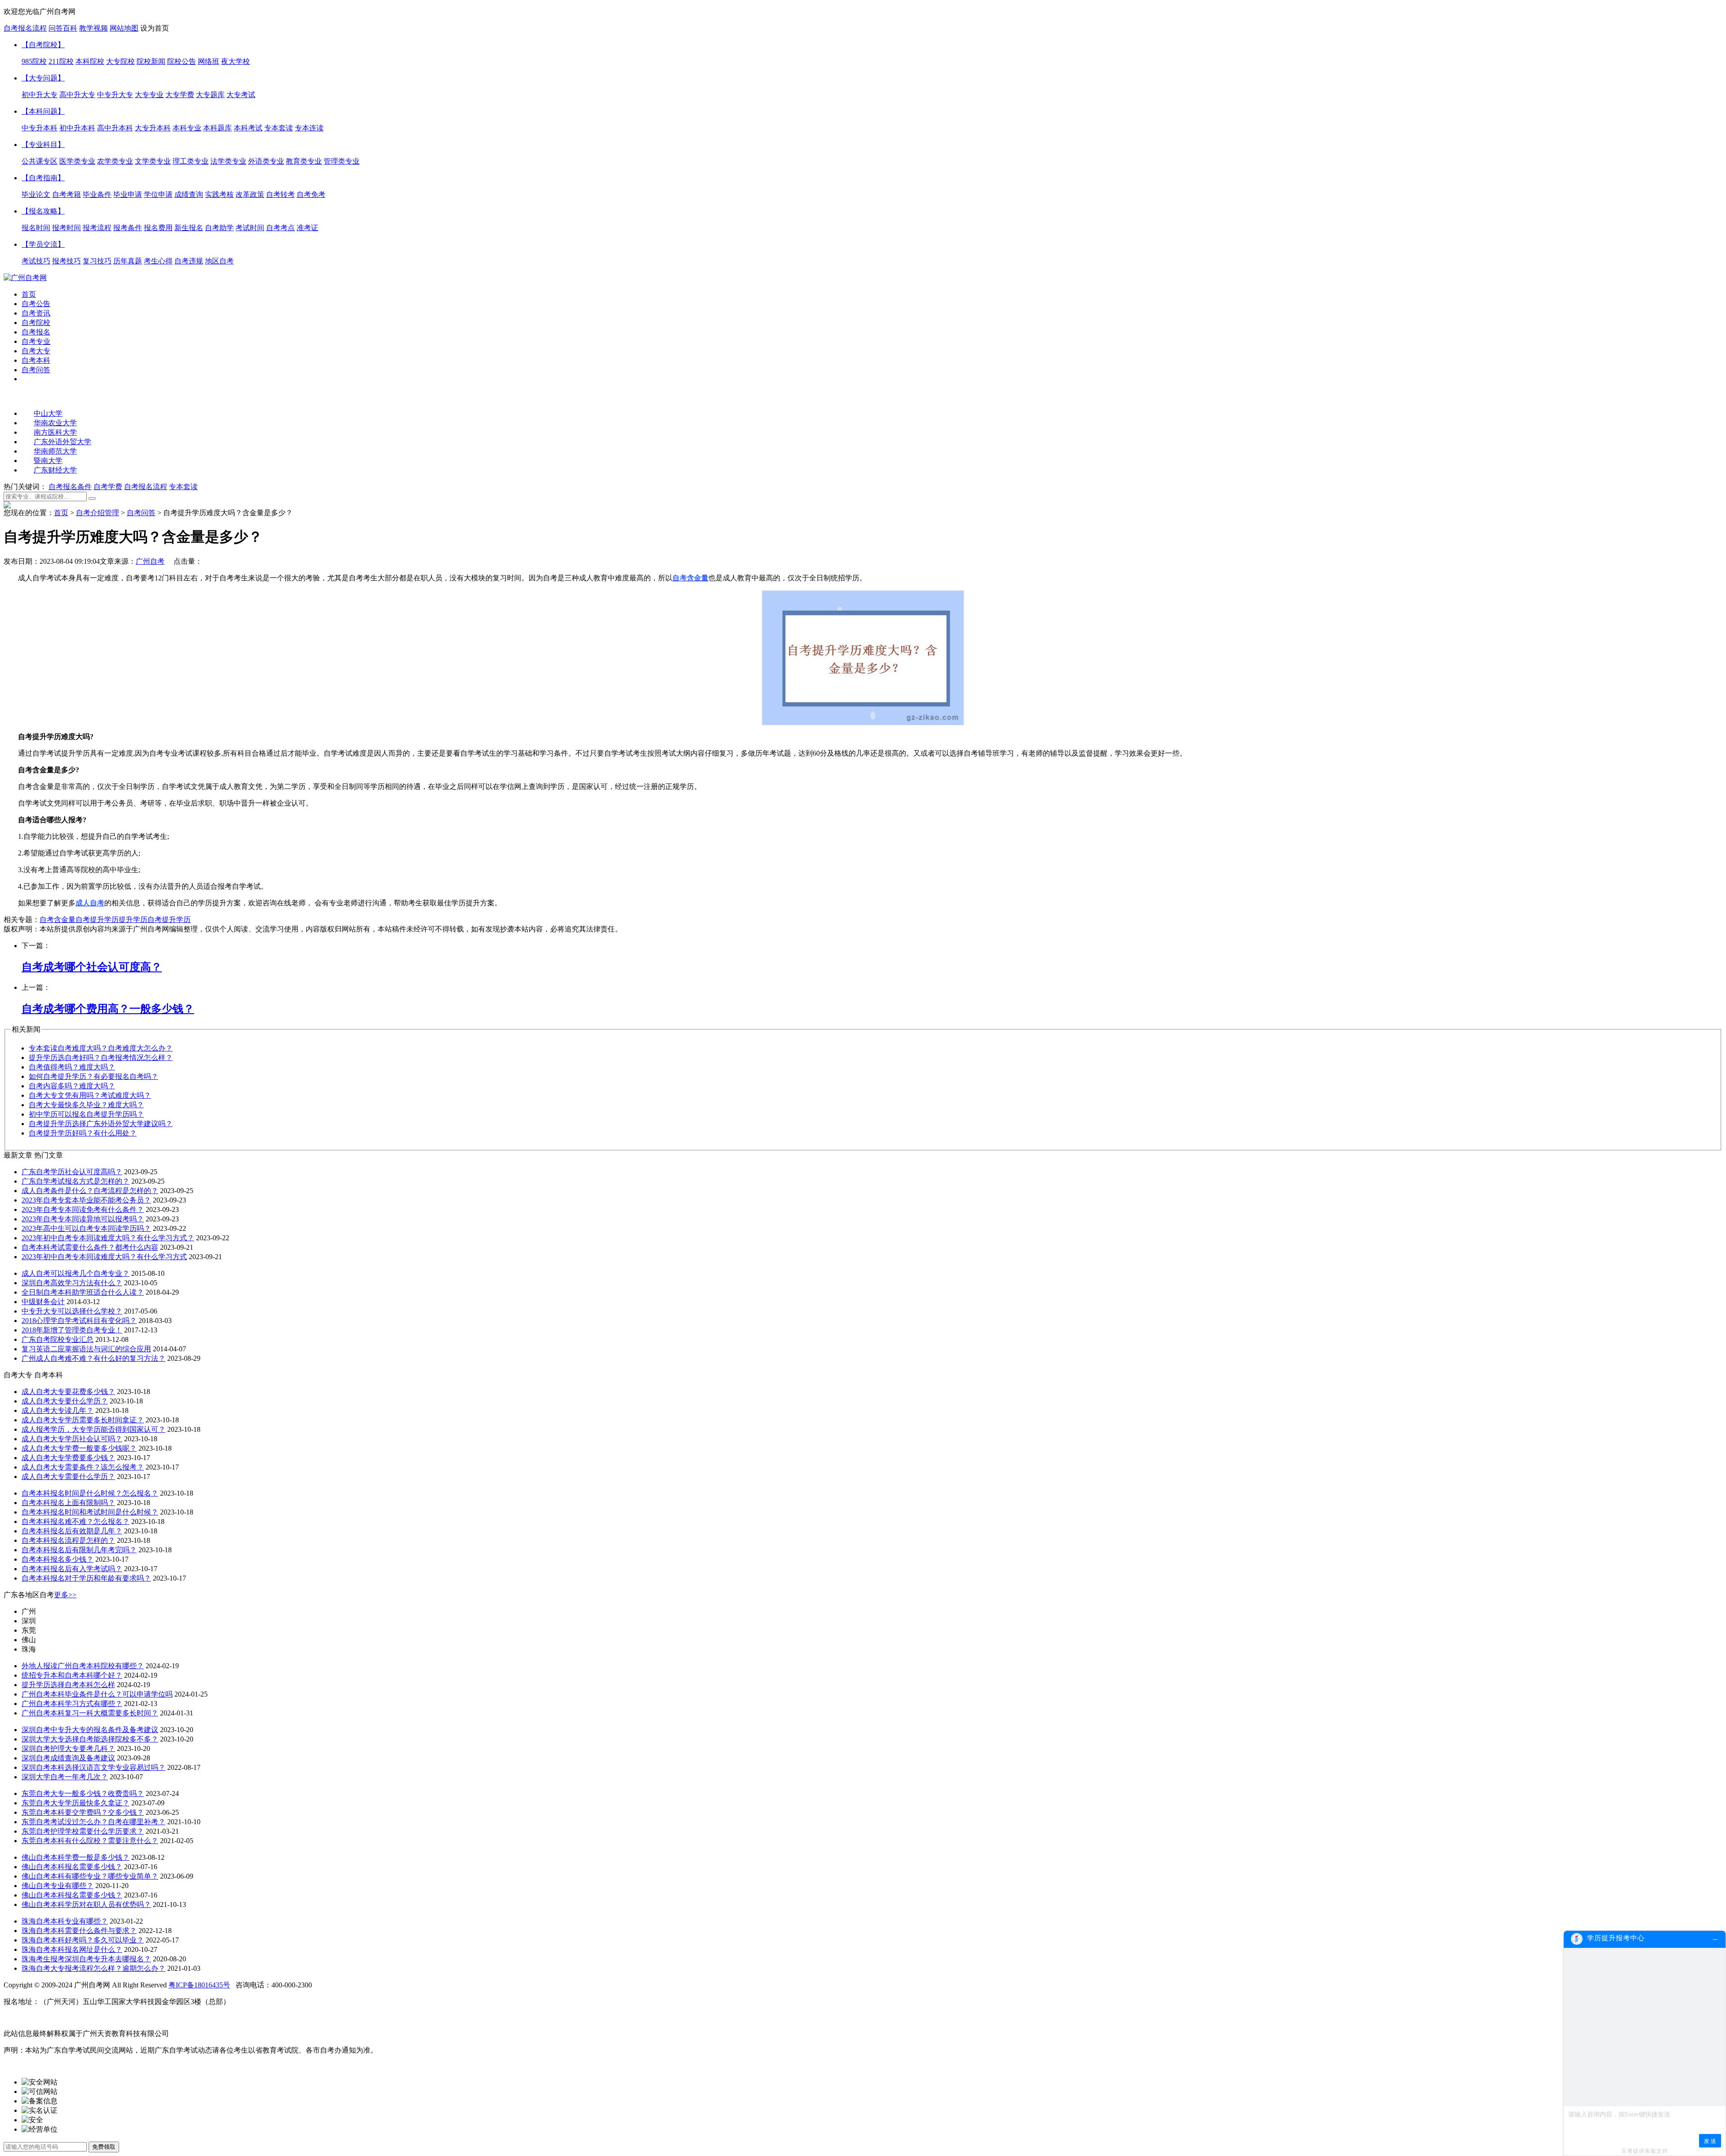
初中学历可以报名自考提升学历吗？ (86, 1114)
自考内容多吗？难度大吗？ (72, 1086)
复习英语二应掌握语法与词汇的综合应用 (86, 1349)
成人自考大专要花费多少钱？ (68, 1392)
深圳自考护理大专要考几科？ (68, 1748)
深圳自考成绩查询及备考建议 (68, 1758)
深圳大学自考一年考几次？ (65, 1777)
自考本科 (36, 360)
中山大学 (48, 413)
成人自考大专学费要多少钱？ (68, 1458)
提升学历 (176, 920)
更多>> (65, 1595)
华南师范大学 (55, 451)
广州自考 (150, 561)
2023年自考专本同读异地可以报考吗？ (83, 1219)
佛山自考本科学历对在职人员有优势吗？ (86, 1904)
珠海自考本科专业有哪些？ (65, 1921)
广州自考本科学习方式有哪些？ (72, 1704)
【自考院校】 (43, 45)
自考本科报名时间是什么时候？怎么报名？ (90, 1493)
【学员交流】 (43, 244)
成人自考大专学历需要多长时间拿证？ (83, 1420)
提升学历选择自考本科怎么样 (68, 1685)
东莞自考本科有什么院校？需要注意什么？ (90, 1841)
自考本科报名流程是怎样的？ (68, 1540)
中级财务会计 (43, 1302)
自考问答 (36, 370)
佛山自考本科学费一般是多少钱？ (76, 1857)
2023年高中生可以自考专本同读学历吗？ (86, 1228)
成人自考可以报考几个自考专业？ (76, 1273)
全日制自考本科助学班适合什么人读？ (83, 1292)
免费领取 (104, 2147)
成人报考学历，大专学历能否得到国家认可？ (93, 1429)
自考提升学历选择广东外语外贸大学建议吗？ (101, 1124)
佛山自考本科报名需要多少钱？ (72, 1867)
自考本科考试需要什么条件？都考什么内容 (90, 1247)
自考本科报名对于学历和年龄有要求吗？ (86, 1578)
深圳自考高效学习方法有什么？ (72, 1283)
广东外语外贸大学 (62, 442)
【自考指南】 (43, 178)
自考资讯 (36, 313)
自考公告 (36, 304)
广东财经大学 (55, 470)
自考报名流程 (25, 28)
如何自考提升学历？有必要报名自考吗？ (93, 1076)
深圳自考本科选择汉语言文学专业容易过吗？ (93, 1767)
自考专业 (36, 341)
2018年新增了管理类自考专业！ (72, 1330)
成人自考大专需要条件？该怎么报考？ (83, 1467)
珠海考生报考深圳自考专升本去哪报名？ (86, 1959)
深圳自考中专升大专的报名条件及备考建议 (90, 1730)
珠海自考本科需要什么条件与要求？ (79, 1931)
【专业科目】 (43, 145)
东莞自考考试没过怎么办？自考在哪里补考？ (93, 1822)
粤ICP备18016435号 (199, 1985)
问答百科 (63, 28)
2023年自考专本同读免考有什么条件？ (83, 1209)
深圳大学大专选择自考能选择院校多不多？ (90, 1739)
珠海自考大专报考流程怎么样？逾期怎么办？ (93, 1968)
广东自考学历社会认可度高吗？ (72, 1172)
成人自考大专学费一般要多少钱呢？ (79, 1448)
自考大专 (36, 351)
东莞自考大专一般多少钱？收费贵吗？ (83, 1793)
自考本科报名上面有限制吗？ (68, 1503)
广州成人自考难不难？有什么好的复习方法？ (93, 1358)
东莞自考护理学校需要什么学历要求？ (83, 1831)
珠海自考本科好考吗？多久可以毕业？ (83, 1940)
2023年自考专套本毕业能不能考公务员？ (86, 1200)
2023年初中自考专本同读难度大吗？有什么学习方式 (104, 1257)
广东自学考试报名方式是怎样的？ (76, 1181)
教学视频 (93, 28)
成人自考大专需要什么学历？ (68, 1477)
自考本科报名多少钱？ (58, 1559)
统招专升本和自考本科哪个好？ (72, 1675)
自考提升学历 (97, 920)
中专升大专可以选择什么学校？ (72, 1311)
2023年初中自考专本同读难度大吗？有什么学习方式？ (108, 1238)
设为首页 (155, 28)
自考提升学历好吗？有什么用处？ (83, 1133)
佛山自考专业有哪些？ (58, 1886)
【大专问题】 (43, 78)
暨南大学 (48, 461)
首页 (29, 294)
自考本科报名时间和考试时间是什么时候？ (90, 1512)
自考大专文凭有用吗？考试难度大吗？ (90, 1095)
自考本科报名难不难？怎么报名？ (76, 1521)
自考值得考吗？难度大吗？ (72, 1067)
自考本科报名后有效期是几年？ (72, 1531)
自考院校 (36, 323)
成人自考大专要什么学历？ (65, 1401)
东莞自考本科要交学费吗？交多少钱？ (83, 1812)
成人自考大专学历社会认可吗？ (72, 1439)
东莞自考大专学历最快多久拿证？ (76, 1803)
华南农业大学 (55, 423)
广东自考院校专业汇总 (58, 1339)
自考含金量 (58, 920)
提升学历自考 (140, 920)
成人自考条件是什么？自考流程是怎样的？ (90, 1191)
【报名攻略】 (43, 211)
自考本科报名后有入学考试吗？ (72, 1569)
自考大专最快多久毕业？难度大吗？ (86, 1105)
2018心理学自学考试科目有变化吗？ (79, 1321)
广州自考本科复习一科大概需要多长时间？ (90, 1713)
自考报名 (36, 332)
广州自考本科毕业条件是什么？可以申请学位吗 (97, 1694)
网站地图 (124, 28)
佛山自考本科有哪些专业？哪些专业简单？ (90, 1876)
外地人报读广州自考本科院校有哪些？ (83, 1666)
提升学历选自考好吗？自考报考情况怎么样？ (101, 1058)
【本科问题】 (43, 111)
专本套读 (183, 487)
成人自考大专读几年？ (58, 1410)
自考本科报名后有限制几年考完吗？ (79, 1550)
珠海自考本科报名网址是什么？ (72, 1949)
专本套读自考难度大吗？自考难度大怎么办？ (101, 1048)
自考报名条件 (70, 487)
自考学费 (108, 487)
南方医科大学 (55, 432)
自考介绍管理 (98, 513)
